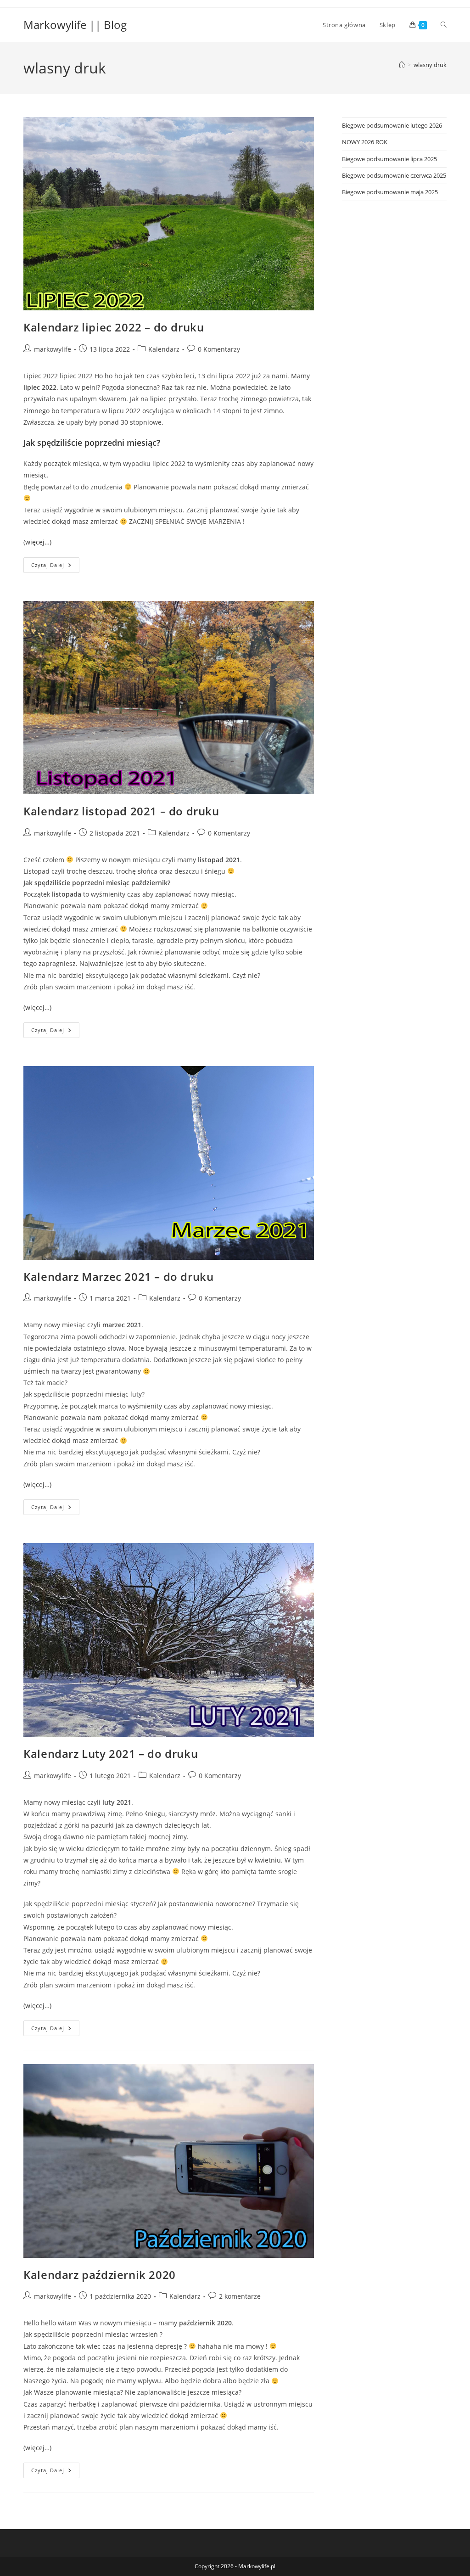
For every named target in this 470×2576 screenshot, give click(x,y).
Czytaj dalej (55, 567)
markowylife (53, 349)
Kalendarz (164, 349)
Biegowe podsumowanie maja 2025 (390, 192)
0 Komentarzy (219, 349)
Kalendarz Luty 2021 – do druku (111, 1754)
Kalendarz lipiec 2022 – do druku (114, 327)
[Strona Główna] (402, 65)
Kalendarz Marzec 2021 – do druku (118, 1277)
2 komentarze (240, 2296)
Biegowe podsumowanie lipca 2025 (389, 159)
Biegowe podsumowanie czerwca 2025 (394, 175)
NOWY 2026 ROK (365, 142)
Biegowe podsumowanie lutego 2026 (392, 125)
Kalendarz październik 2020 (100, 2275)
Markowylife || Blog (75, 25)
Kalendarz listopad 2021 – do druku (121, 811)
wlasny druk (430, 65)
